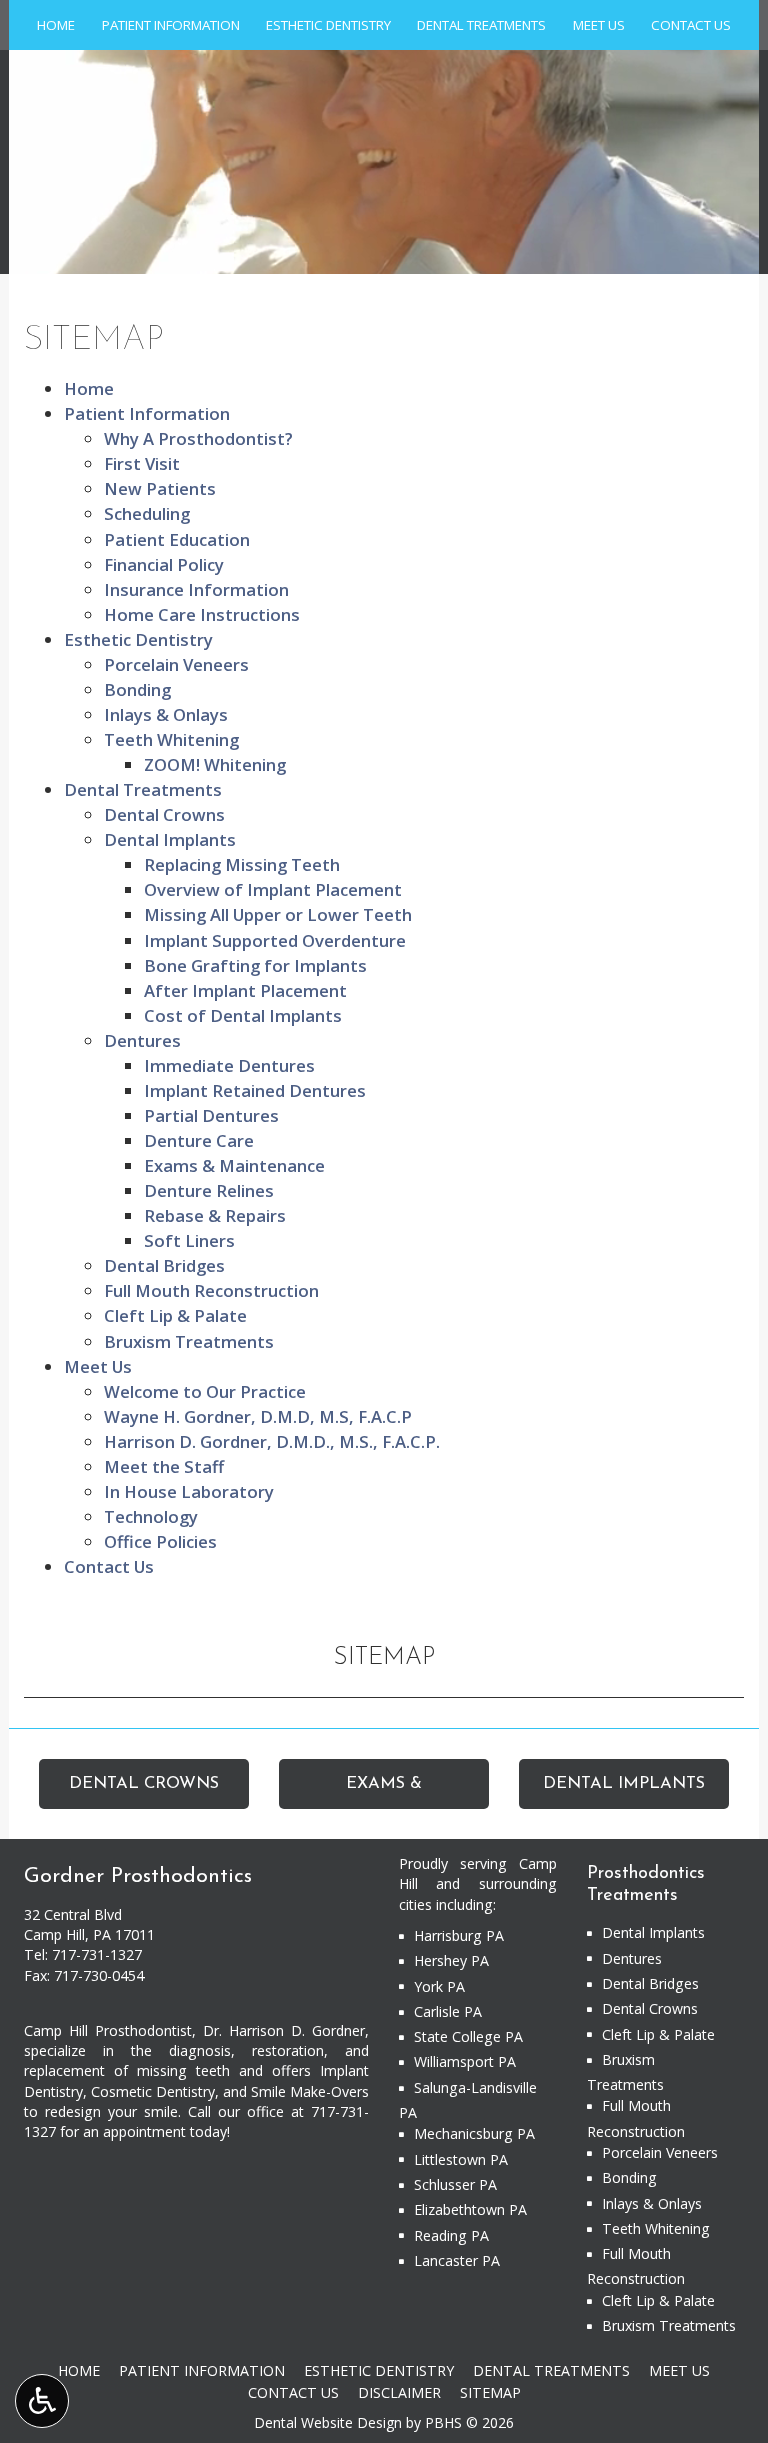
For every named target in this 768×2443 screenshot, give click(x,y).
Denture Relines (209, 1190)
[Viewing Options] (42, 2401)
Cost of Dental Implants (243, 1015)
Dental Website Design (328, 2422)
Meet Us (599, 25)
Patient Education (177, 539)
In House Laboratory (189, 1491)
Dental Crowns (164, 814)
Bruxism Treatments (189, 1341)
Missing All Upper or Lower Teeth (278, 914)
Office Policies (160, 1541)
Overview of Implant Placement (273, 889)
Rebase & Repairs (215, 1215)
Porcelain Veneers (176, 664)
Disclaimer (399, 2392)
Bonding (137, 689)
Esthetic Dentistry (328, 25)
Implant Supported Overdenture (275, 940)
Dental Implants (170, 839)
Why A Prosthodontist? (198, 438)
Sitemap (384, 1658)
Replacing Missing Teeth (242, 864)
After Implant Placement (245, 990)
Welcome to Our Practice (205, 1391)
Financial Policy (164, 564)
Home (56, 25)
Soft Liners (189, 1240)
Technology (151, 1516)
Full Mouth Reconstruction (211, 1290)
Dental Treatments (481, 25)
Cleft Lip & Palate (175, 1315)
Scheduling (147, 513)
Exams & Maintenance (234, 1165)
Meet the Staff (164, 1466)
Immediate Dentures (229, 1065)
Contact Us (691, 25)
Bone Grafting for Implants (255, 965)
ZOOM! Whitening (215, 764)
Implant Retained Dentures (255, 1090)
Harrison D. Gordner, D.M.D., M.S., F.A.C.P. (272, 1441)
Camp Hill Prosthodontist (108, 2030)
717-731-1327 (97, 1954)
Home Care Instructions (202, 614)
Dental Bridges (164, 1265)
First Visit (142, 463)
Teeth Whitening (171, 739)
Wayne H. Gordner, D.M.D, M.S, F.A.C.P (258, 1416)
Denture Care (199, 1140)
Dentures (142, 1040)
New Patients (160, 488)
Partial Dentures (211, 1115)
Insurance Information (196, 589)
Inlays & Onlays (166, 714)
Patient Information (171, 25)
